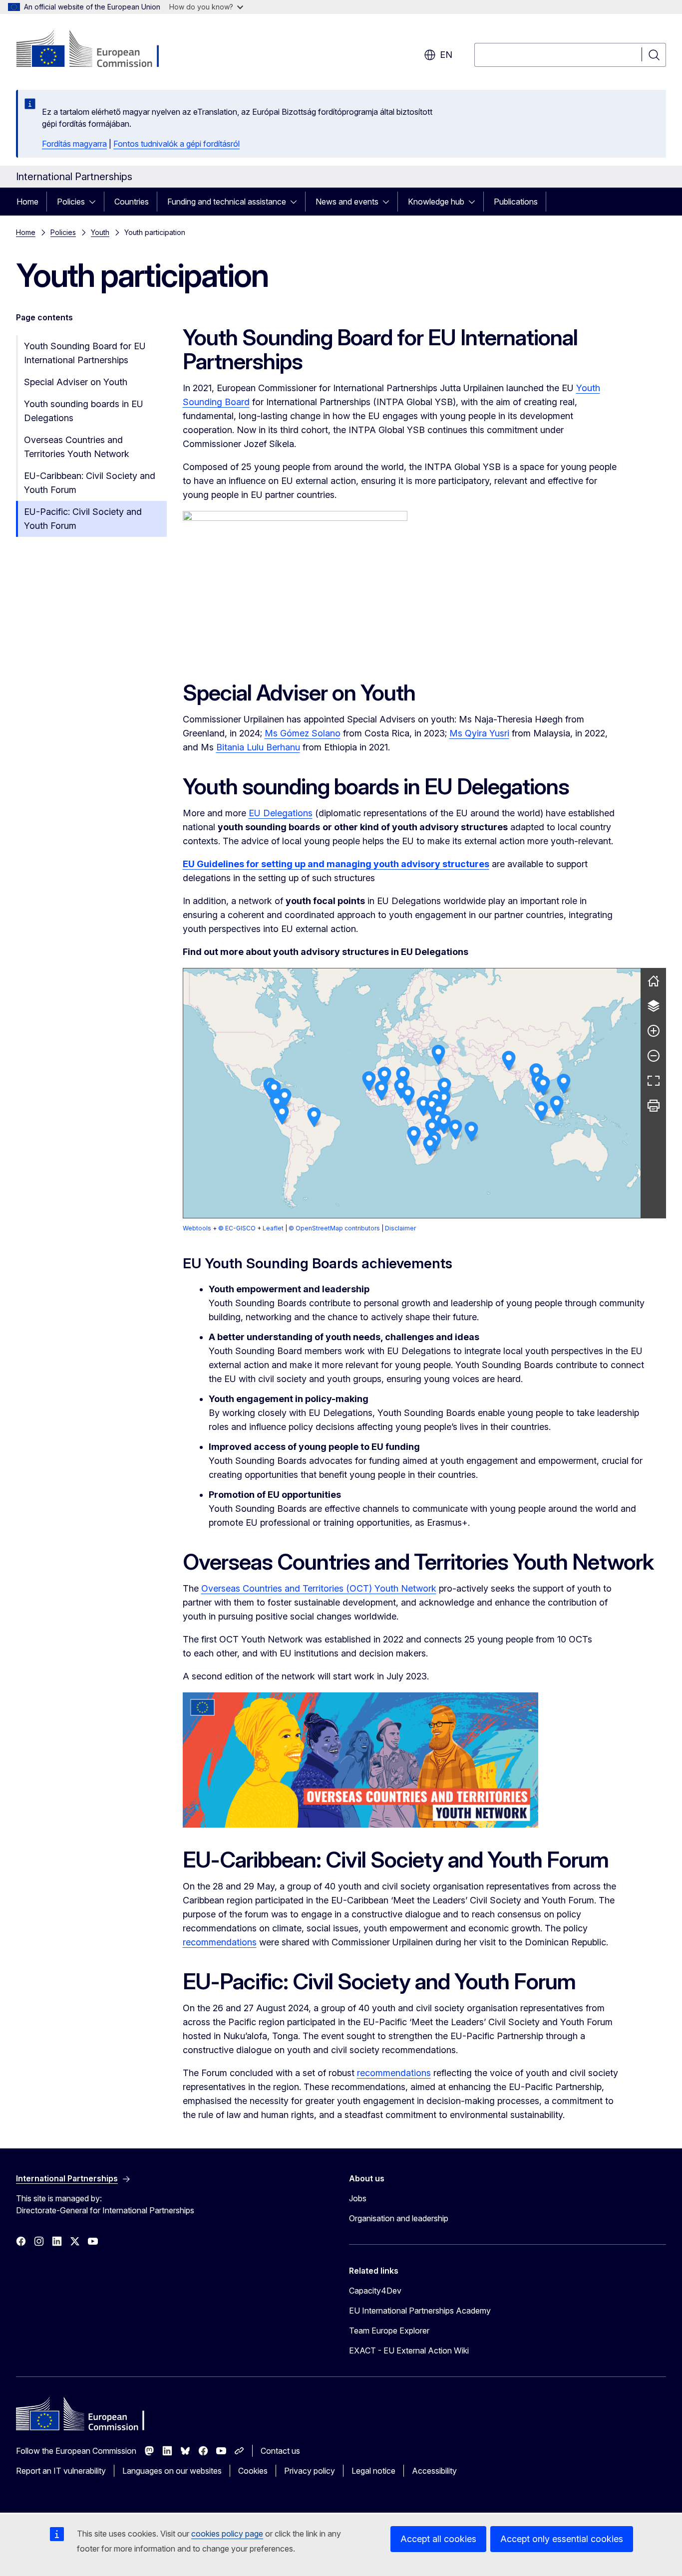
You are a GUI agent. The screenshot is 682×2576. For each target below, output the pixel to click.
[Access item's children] (95, 202)
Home (27, 202)
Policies (71, 202)
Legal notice (373, 2471)
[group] (412, 1093)
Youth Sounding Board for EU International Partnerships (85, 353)
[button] (541, 1111)
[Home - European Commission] (97, 50)
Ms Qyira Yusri (479, 733)
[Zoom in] (654, 1031)
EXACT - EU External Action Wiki (409, 2350)
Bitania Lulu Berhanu (258, 747)
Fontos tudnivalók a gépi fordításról (176, 144)
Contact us (280, 2451)
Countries (132, 202)
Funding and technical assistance (227, 202)
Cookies (253, 2471)
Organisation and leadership (399, 2218)
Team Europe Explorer (389, 2331)
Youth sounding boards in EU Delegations (84, 411)
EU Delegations (281, 813)
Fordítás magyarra (74, 144)
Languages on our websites (172, 2471)
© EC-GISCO (237, 1228)
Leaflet (273, 1228)
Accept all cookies (438, 2539)
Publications (516, 202)
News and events (347, 202)
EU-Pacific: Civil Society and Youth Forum (83, 519)
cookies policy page (227, 2534)
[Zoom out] (654, 1056)
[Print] (654, 1106)
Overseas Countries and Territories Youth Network (77, 447)
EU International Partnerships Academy (420, 2311)
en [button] (446, 55)
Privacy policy (310, 2471)
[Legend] (654, 1006)
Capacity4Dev (375, 2291)
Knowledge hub (436, 202)
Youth (100, 232)
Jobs (358, 2198)
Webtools (197, 1228)
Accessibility (434, 2471)
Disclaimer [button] (400, 1228)
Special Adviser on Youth (76, 382)
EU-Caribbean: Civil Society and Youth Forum (90, 483)
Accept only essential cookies (562, 2539)
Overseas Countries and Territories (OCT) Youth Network (319, 1588)
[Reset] (654, 981)
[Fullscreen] (654, 1081)
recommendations (220, 1942)
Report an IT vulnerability (61, 2471)
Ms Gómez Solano (303, 733)
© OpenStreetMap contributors (334, 1228)
